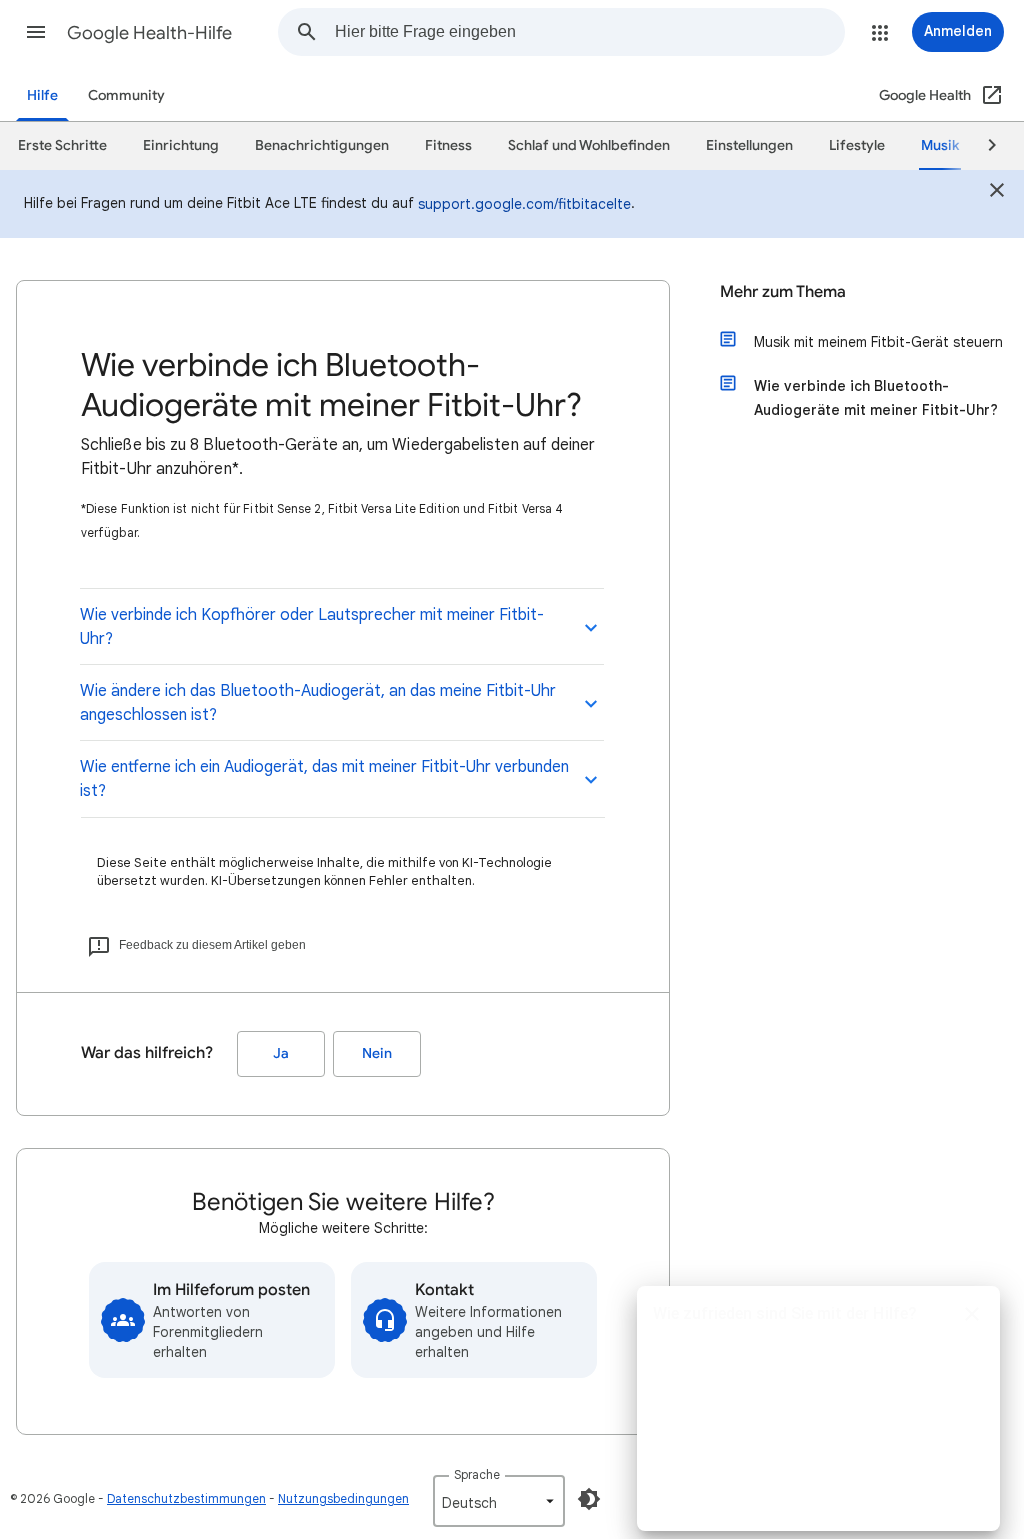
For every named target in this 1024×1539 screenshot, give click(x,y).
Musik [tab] (940, 145)
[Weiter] (983, 146)
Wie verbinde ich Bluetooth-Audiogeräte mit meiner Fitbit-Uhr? (876, 398)
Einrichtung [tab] (181, 145)
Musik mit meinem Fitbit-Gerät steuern (878, 342)
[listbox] (499, 1501)
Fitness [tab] (448, 145)
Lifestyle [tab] (857, 145)
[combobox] (589, 32)
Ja (281, 1053)
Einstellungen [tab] (749, 145)
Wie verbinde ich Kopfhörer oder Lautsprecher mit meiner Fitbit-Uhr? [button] (312, 627)
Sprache (477, 1474)
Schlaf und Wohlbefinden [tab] (589, 145)
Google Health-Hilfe (149, 33)
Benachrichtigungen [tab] (322, 145)
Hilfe (42, 95)
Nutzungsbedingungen (343, 1498)
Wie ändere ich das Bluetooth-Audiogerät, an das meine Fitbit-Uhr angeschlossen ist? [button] (318, 703)
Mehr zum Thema (783, 292)
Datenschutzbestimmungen (186, 1498)
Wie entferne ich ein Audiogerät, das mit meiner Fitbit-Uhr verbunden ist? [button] (324, 779)
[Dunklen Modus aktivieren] (589, 1499)
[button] (36, 32)
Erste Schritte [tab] (62, 145)
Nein (377, 1053)
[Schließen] (997, 193)
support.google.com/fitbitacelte (524, 204)
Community (126, 95)
